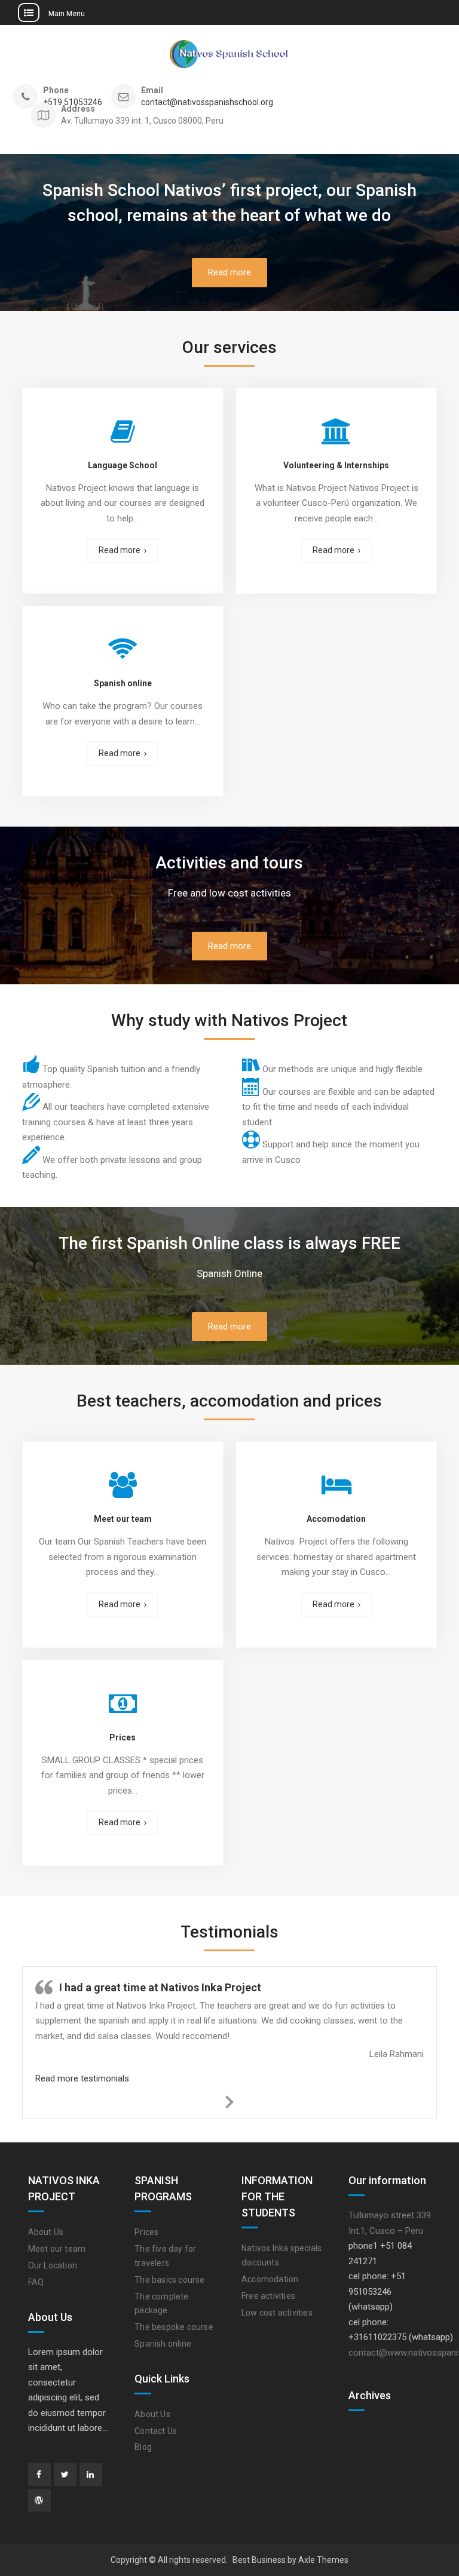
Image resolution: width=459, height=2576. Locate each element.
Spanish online (123, 683)
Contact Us (156, 2431)
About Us (46, 2232)
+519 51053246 (73, 102)
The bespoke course (174, 2327)
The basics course (169, 2280)
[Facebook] (39, 2474)
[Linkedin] (91, 2474)
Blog (143, 2447)
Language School (123, 465)
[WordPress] (39, 2500)
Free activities (268, 2296)
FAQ (36, 2282)
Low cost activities (277, 2313)
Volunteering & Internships (336, 465)
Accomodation (336, 1519)
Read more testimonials (82, 2078)
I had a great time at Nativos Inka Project (160, 1987)
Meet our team (123, 1519)
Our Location (53, 2265)
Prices (123, 1737)
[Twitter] (65, 2474)
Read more (229, 272)
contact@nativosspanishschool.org (207, 102)
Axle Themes (323, 2560)
